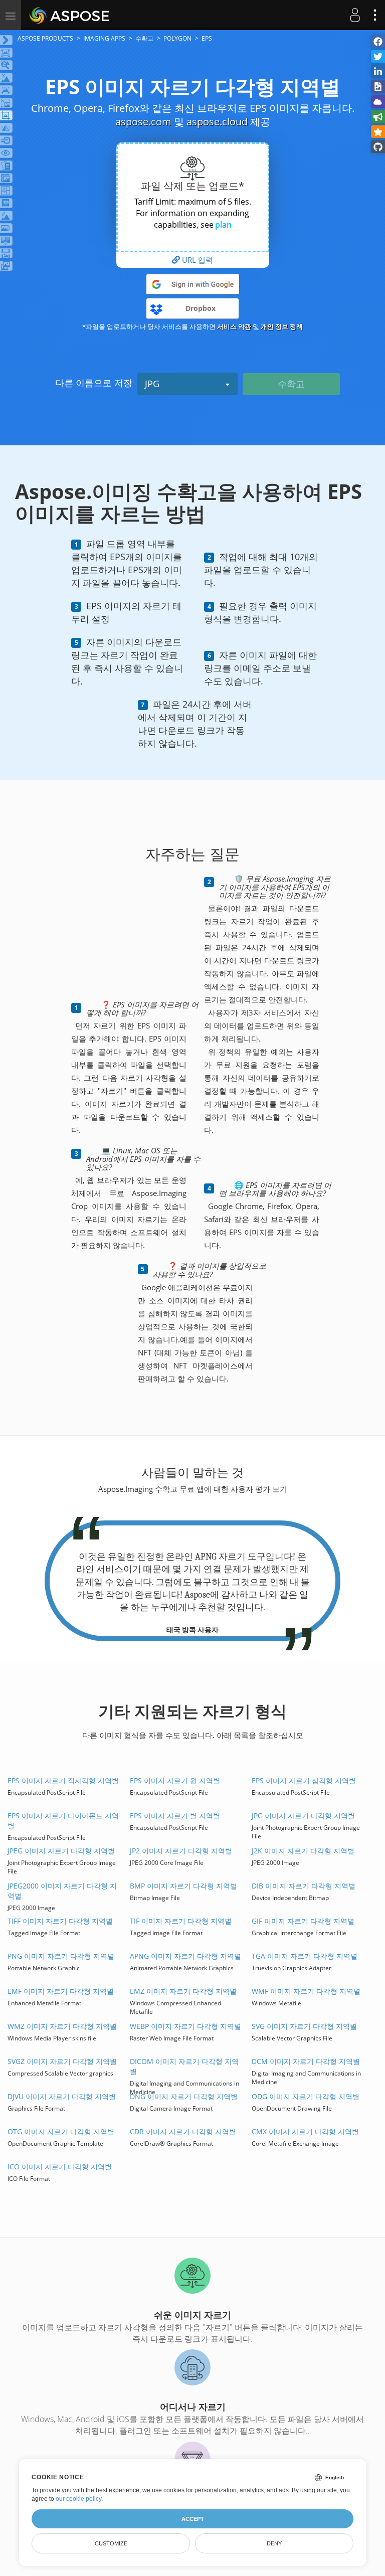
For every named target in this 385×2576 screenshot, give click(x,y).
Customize (111, 2543)
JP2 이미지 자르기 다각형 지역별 (181, 1851)
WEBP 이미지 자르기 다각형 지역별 (185, 2026)
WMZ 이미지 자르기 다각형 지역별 (62, 2026)
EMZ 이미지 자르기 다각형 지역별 (183, 1991)
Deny (274, 2543)
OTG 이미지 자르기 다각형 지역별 (61, 2131)
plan (223, 225)
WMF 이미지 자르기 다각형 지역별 (306, 1991)
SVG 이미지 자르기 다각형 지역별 (304, 2026)
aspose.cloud (217, 122)
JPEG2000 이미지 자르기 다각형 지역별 (62, 1891)
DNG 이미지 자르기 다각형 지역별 (184, 2096)
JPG (152, 384)
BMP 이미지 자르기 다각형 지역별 (183, 1886)
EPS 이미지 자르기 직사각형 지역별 (63, 1780)
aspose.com (143, 122)
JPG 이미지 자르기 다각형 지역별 (303, 1816)
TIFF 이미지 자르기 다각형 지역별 (60, 1921)
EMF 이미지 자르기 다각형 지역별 (61, 1991)
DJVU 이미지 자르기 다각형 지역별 (62, 2096)
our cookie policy (78, 2499)
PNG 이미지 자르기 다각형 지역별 (61, 1956)
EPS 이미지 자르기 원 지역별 (175, 1780)
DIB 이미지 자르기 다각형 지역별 (304, 1886)
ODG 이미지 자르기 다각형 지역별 (306, 2096)
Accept (193, 2519)
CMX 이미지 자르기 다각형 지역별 (305, 2131)
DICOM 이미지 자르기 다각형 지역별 (184, 2066)
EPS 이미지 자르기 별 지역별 (175, 1816)
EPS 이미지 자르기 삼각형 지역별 (304, 1780)
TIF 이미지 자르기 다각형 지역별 (181, 1921)
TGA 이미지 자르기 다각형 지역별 (305, 1956)
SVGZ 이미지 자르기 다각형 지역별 (62, 2061)
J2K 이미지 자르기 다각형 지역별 (303, 1851)
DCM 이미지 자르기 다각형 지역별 (306, 2061)
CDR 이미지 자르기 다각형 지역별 (183, 2131)
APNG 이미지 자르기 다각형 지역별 (185, 1956)
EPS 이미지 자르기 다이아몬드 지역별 (63, 1821)
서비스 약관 (234, 326)
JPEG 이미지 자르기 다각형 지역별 (61, 1851)
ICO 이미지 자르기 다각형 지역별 (60, 2167)
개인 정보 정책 (282, 326)
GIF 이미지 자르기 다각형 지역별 (303, 1921)
